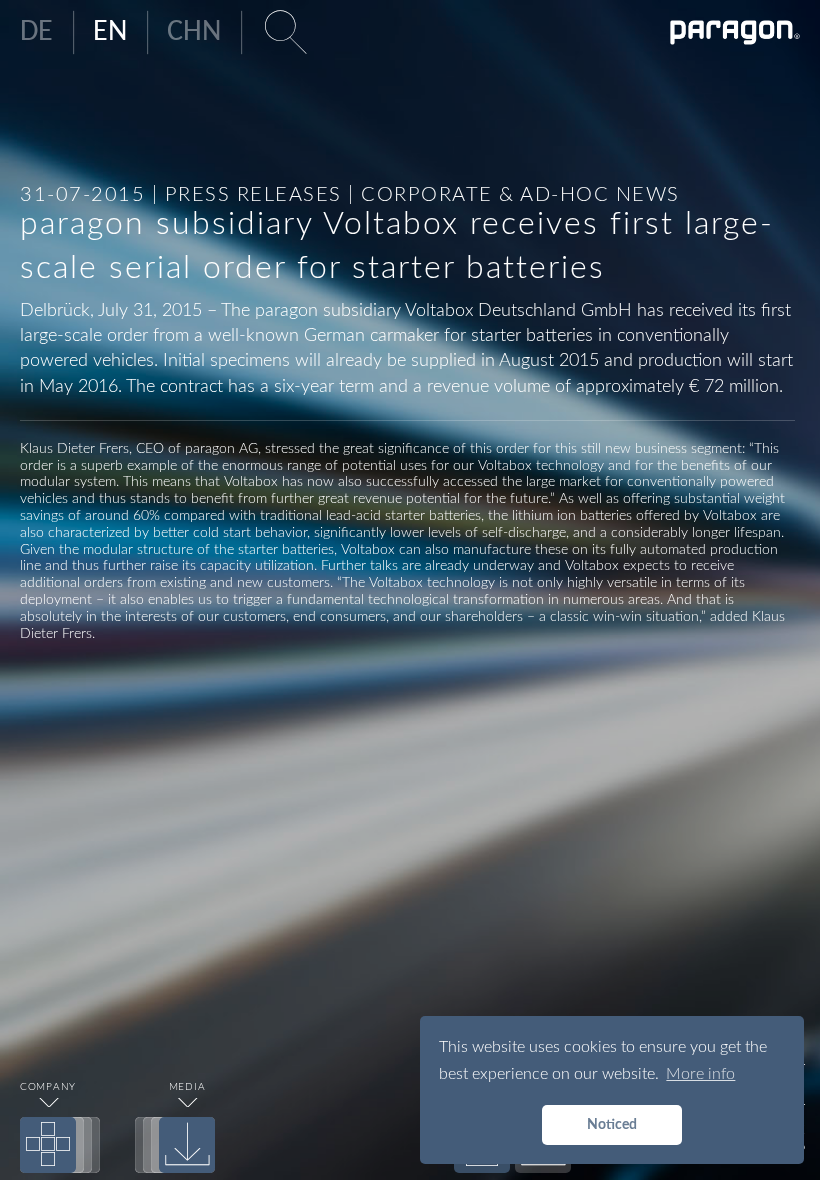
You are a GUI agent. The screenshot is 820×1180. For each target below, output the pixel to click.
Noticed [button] (612, 1124)
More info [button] (700, 1074)
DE (36, 32)
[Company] (48, 1145)
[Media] (187, 1145)
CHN (194, 32)
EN (110, 32)
